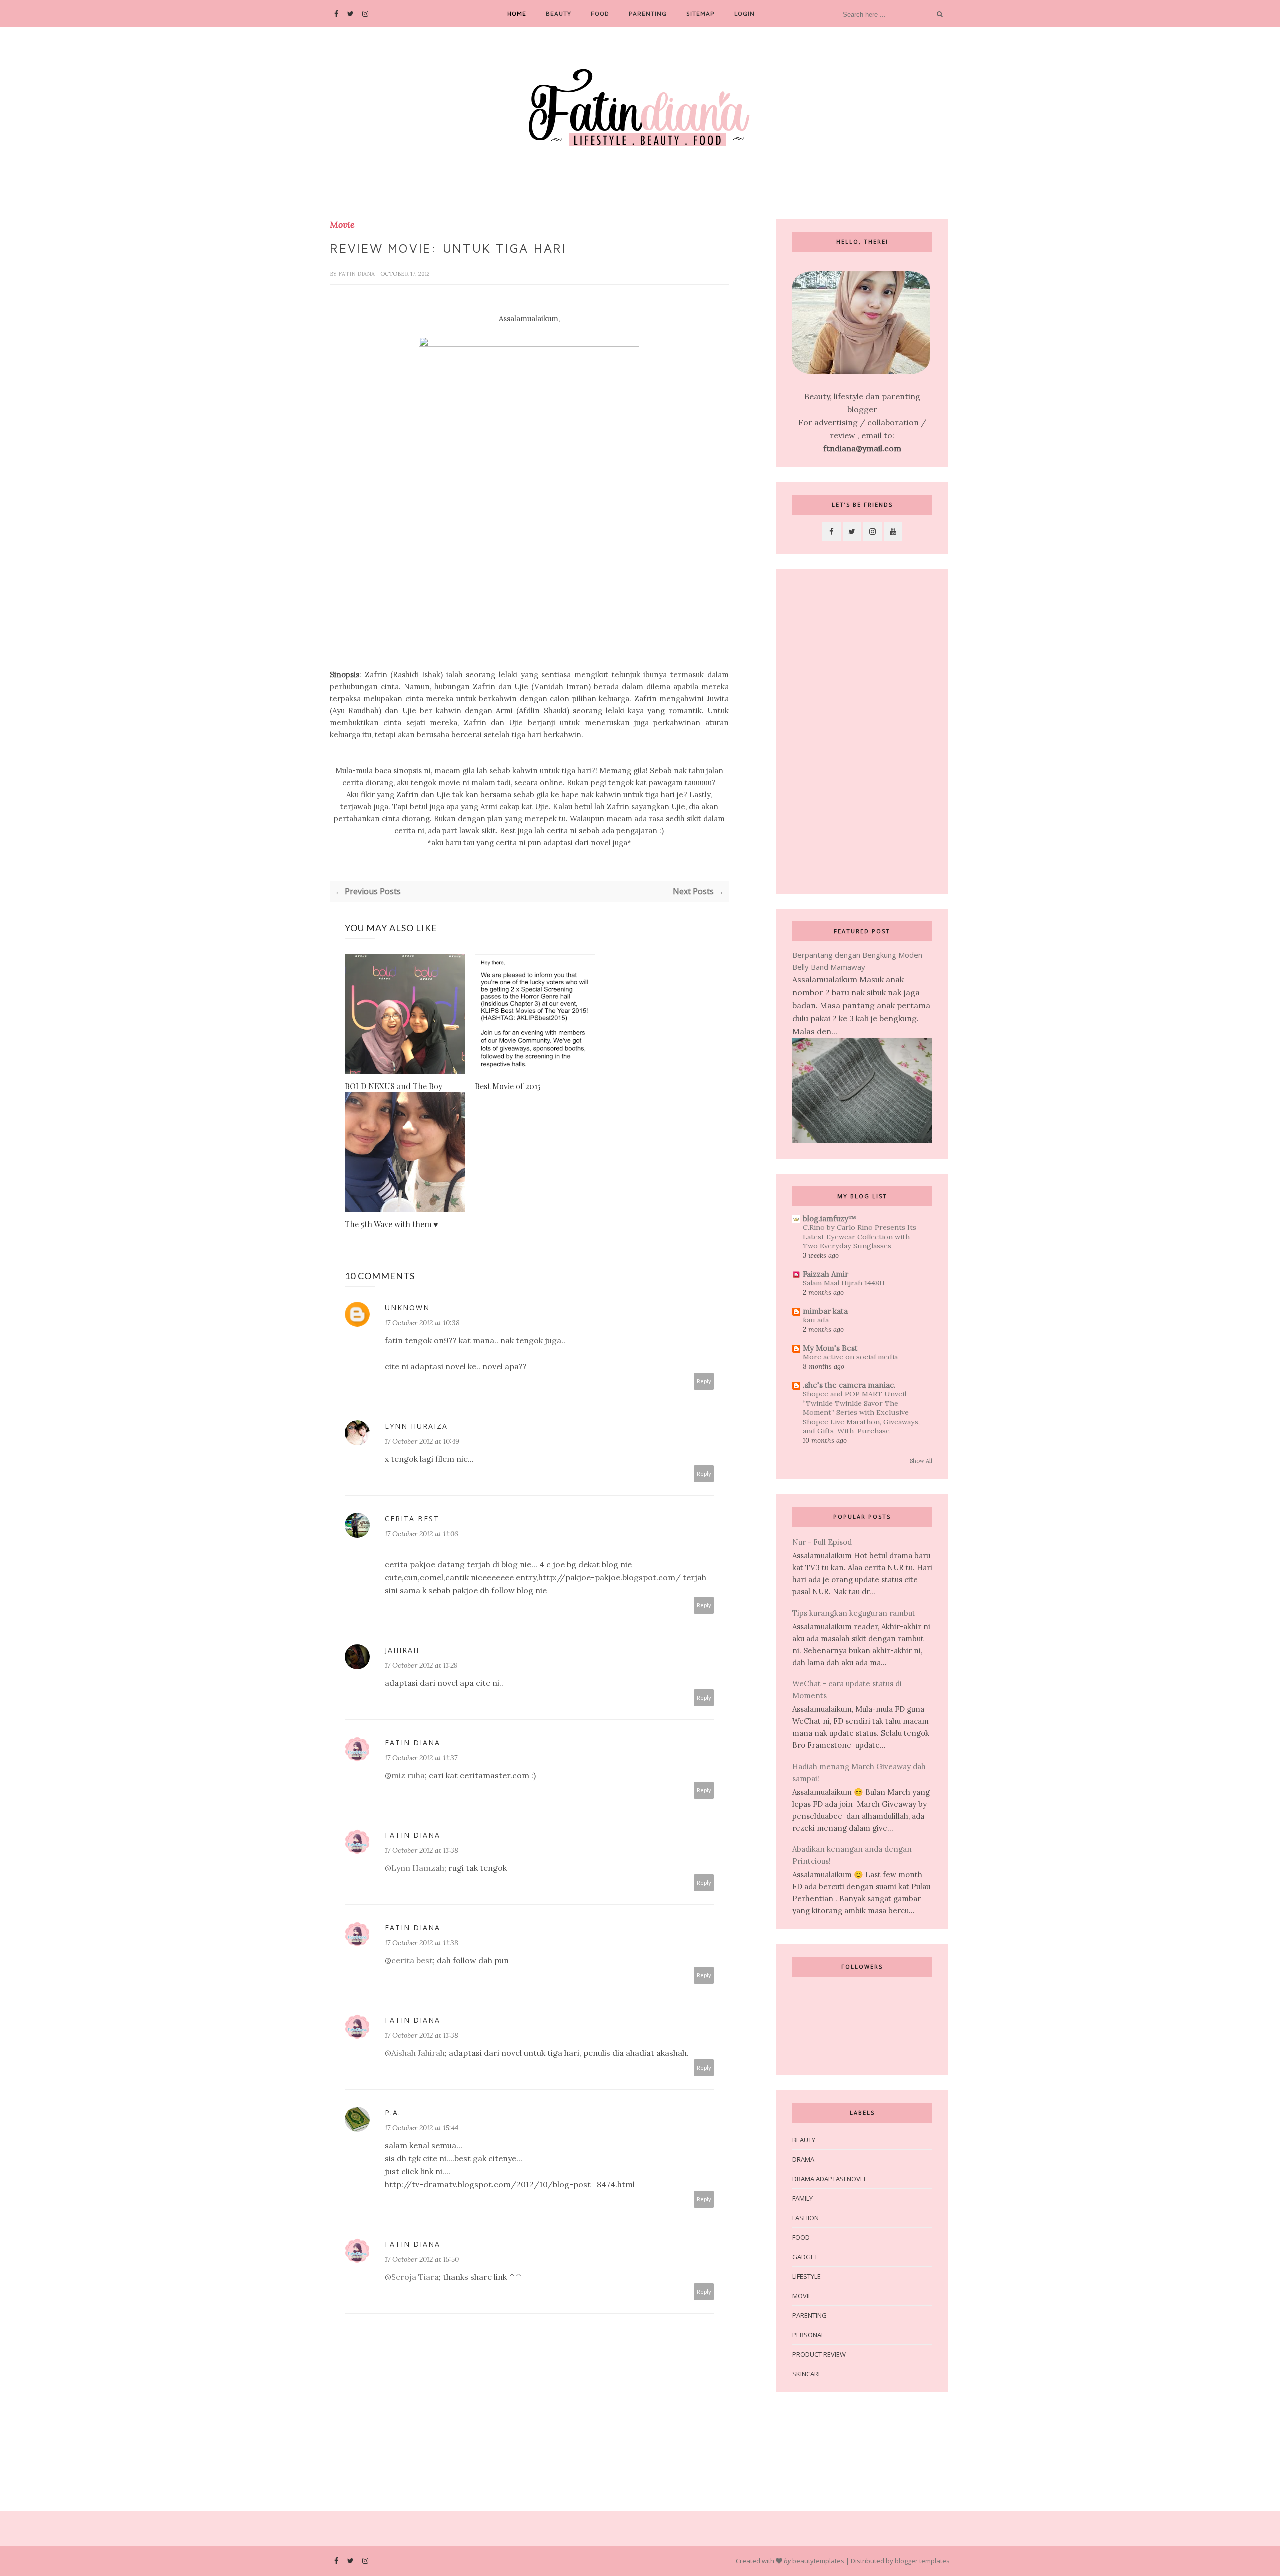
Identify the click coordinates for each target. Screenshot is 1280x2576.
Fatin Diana (357, 274)
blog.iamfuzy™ (830, 1218)
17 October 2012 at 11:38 (422, 1850)
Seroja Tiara (415, 2277)
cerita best (412, 1519)
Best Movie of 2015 (508, 1086)
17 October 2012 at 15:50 (422, 2259)
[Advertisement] (862, 731)
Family (803, 2198)
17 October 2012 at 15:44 (422, 2128)
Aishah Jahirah (418, 2053)
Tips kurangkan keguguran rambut (854, 1613)
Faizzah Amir (826, 1274)
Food (600, 13)
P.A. (393, 2113)
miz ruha (408, 1775)
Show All (921, 1461)
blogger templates (922, 2561)
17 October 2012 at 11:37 (421, 1758)
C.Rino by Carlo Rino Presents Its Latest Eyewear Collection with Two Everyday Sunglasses (860, 1236)
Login (745, 13)
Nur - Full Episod (822, 1542)
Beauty (559, 13)
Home (517, 13)
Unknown (407, 1308)
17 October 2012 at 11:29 (421, 1665)
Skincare (807, 2374)
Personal (808, 2335)
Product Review (819, 2354)
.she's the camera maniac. (849, 1385)
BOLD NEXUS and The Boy (394, 1086)
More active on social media (850, 1357)
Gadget (805, 2257)
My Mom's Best (830, 1348)
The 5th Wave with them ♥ (392, 1224)
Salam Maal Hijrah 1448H (844, 1283)
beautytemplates (818, 2561)
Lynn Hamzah (418, 1868)
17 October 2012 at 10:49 (422, 1441)
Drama (803, 2159)
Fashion (806, 2218)
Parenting (648, 13)
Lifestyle (807, 2276)
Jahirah (402, 1650)
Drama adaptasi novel (830, 2179)
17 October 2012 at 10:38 (422, 1323)
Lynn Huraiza (416, 1426)
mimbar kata (825, 1311)
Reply (704, 1381)
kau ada (816, 1320)
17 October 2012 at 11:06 (422, 1534)
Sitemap (701, 13)
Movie (342, 225)
